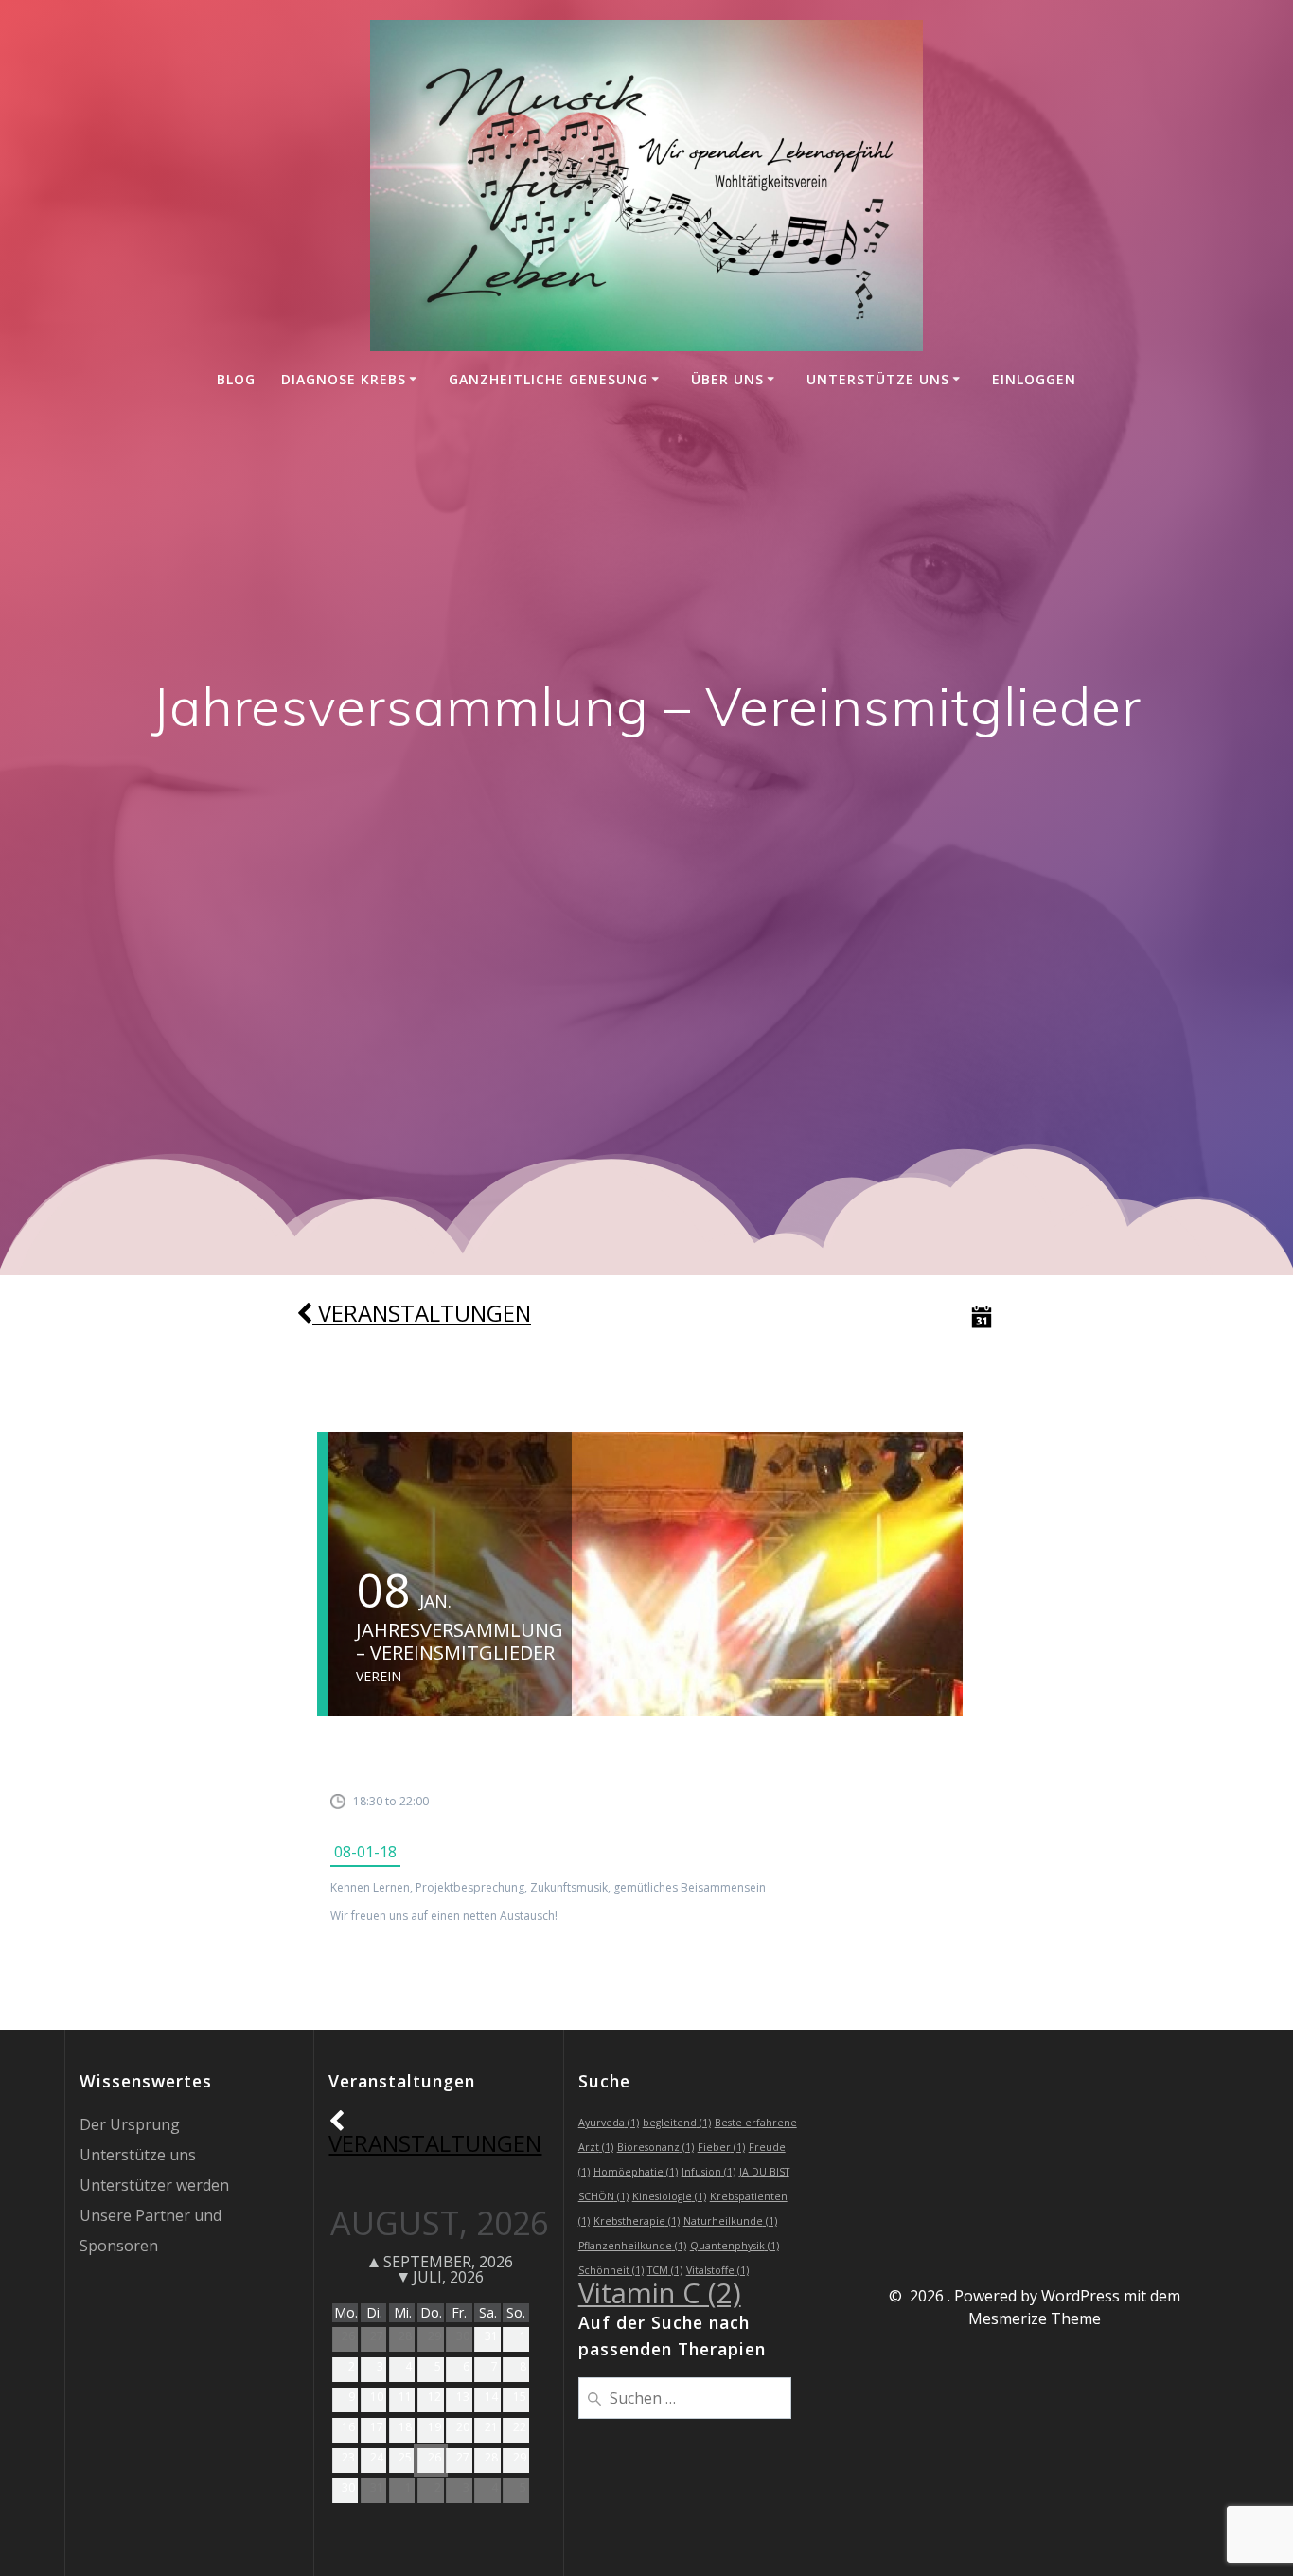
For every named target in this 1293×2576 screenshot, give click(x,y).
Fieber (721, 2147)
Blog (236, 379)
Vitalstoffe (717, 2270)
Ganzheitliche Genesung (549, 379)
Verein (379, 1677)
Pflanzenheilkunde (632, 2246)
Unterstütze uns (878, 379)
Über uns (727, 379)
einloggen (1034, 379)
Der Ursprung (130, 2124)
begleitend (677, 2123)
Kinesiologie (669, 2196)
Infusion (708, 2172)
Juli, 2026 (448, 2277)
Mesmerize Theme (1035, 2318)
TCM (665, 2270)
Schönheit (611, 2270)
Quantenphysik (735, 2246)
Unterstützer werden (154, 2185)
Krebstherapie (637, 2221)
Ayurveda (609, 2123)
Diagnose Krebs (344, 379)
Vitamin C (660, 2293)
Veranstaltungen (422, 1313)
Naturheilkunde (730, 2221)
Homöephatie (636, 2172)
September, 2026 (448, 2262)
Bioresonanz (655, 2147)
